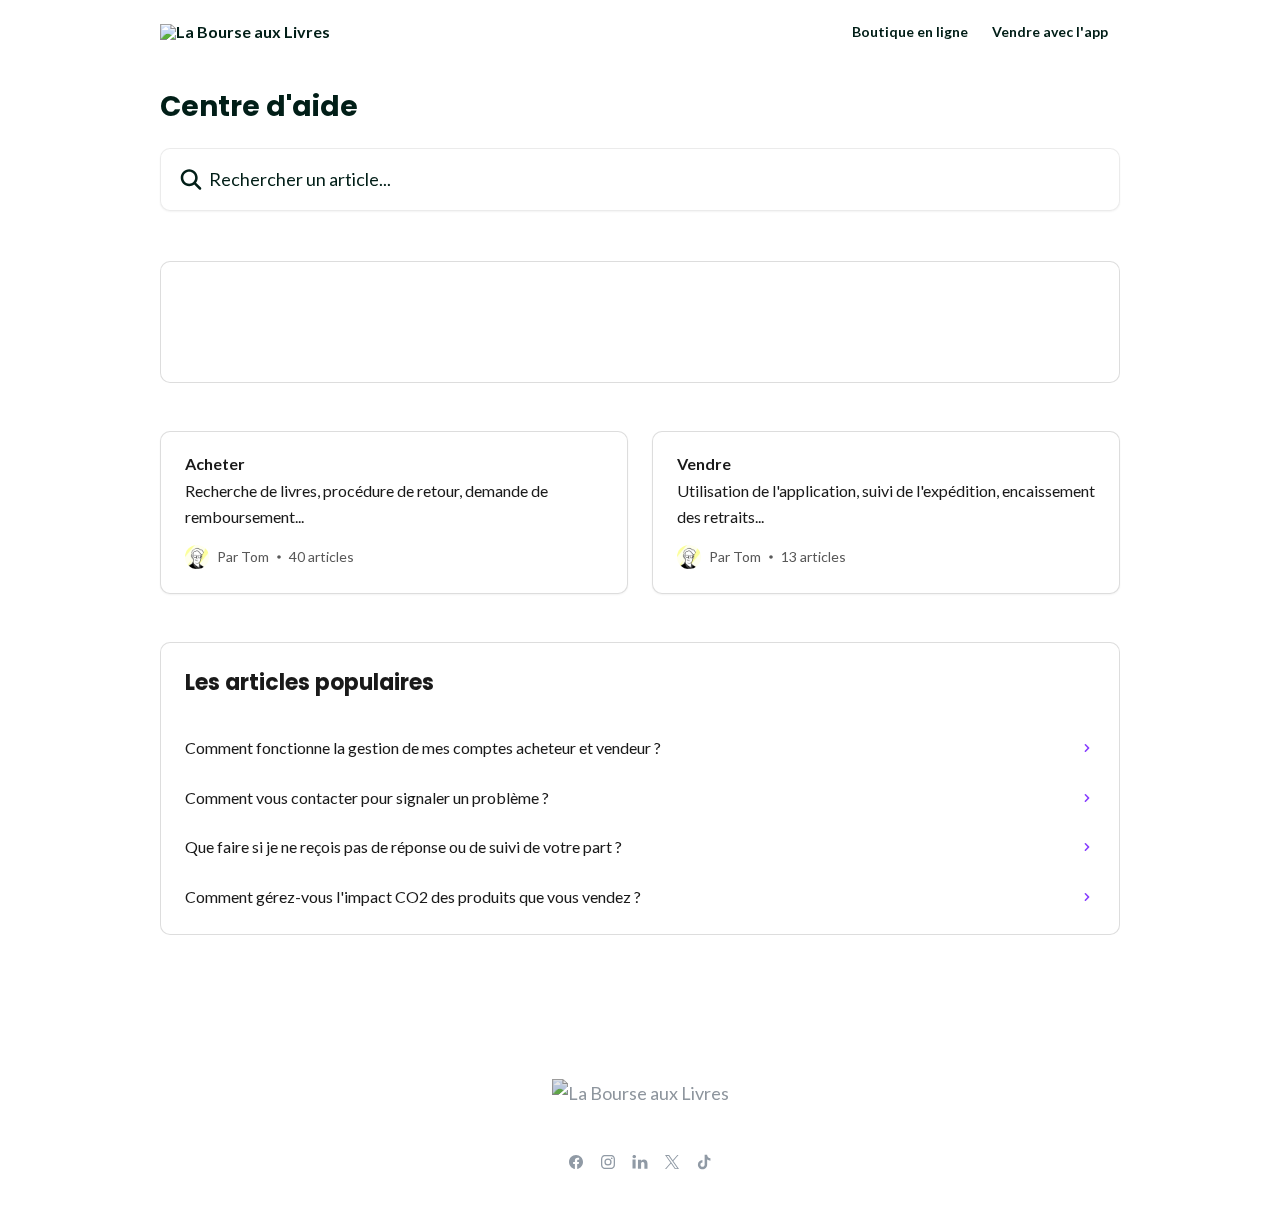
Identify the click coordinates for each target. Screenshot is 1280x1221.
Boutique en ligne (910, 32)
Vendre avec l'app (1050, 32)
